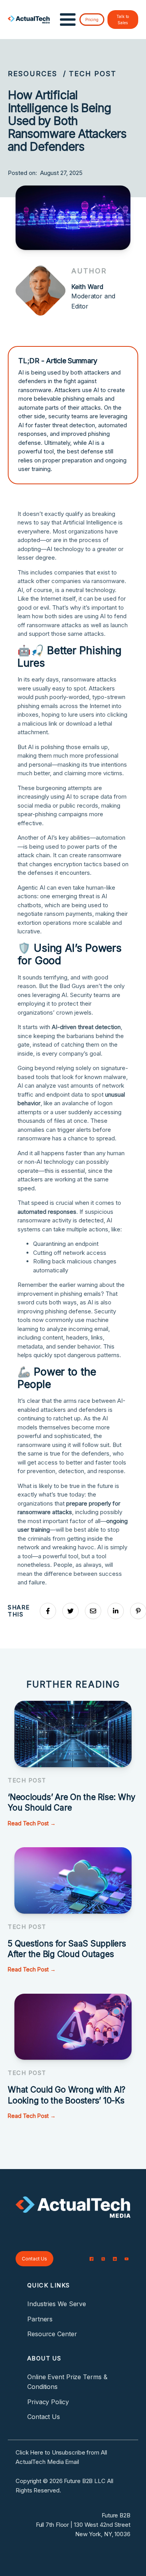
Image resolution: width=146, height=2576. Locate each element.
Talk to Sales (123, 20)
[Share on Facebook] (48, 1611)
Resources (33, 74)
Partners (40, 2319)
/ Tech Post (90, 74)
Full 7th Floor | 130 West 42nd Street (83, 2525)
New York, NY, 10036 (103, 2534)
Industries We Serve (57, 2304)
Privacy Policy (48, 2402)
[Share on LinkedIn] (116, 1611)
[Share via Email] (93, 1611)
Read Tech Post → (32, 1823)
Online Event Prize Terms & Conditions (67, 2382)
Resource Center (52, 2334)
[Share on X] (70, 1611)
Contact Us (34, 2259)
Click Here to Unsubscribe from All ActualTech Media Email (61, 2457)
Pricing (92, 20)
